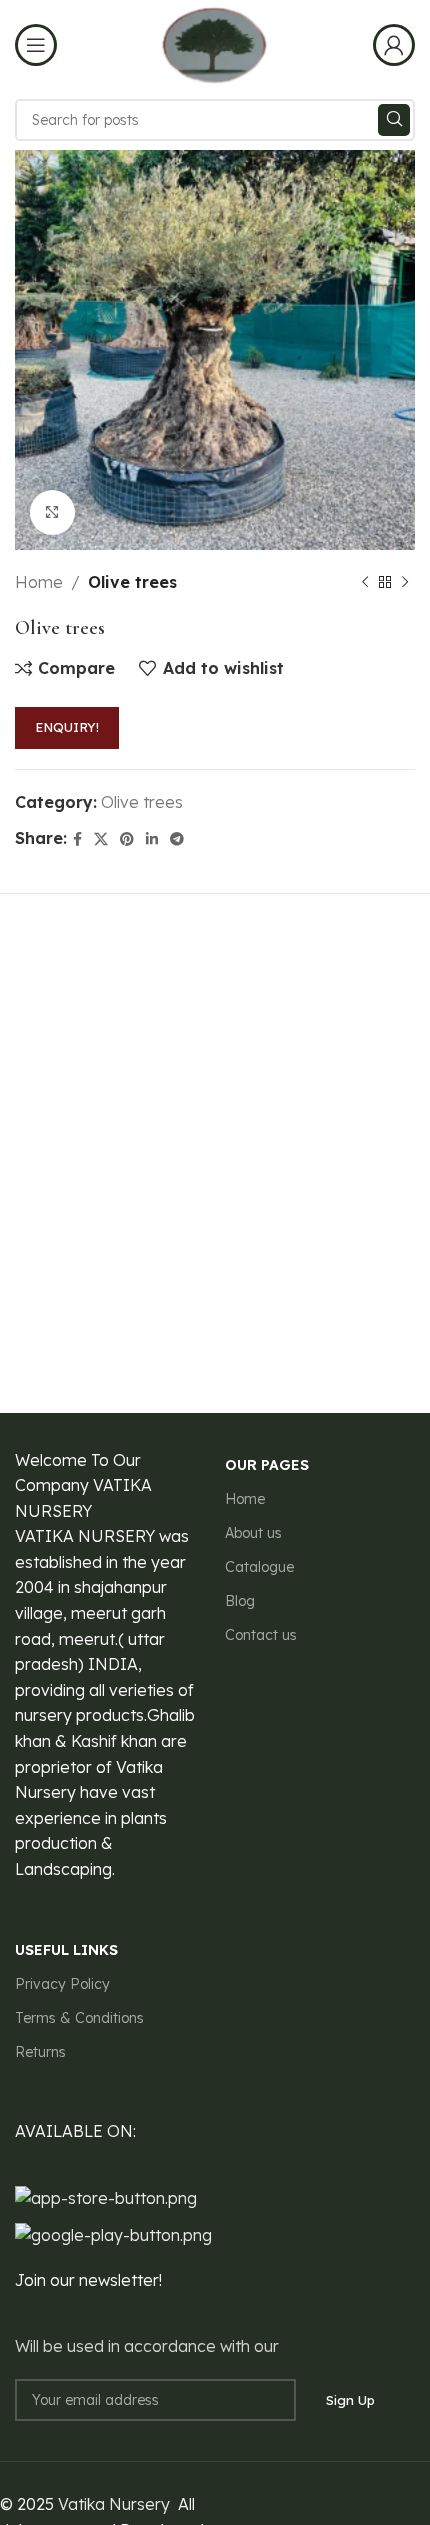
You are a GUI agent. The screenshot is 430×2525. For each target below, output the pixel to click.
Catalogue (259, 1567)
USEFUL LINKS (66, 1950)
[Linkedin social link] (152, 839)
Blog (240, 1601)
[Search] (394, 120)
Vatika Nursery (114, 2504)
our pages (267, 1465)
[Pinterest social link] (127, 839)
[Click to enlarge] (52, 512)
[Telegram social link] (177, 839)
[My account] (394, 45)
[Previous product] (365, 583)
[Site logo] (214, 43)
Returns (40, 2052)
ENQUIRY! (67, 727)
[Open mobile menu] (36, 45)
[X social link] (101, 839)
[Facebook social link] (77, 839)
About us (253, 1533)
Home (39, 582)
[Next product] (405, 583)
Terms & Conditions (79, 2018)
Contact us (261, 1635)
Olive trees (132, 582)
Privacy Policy (62, 1984)
